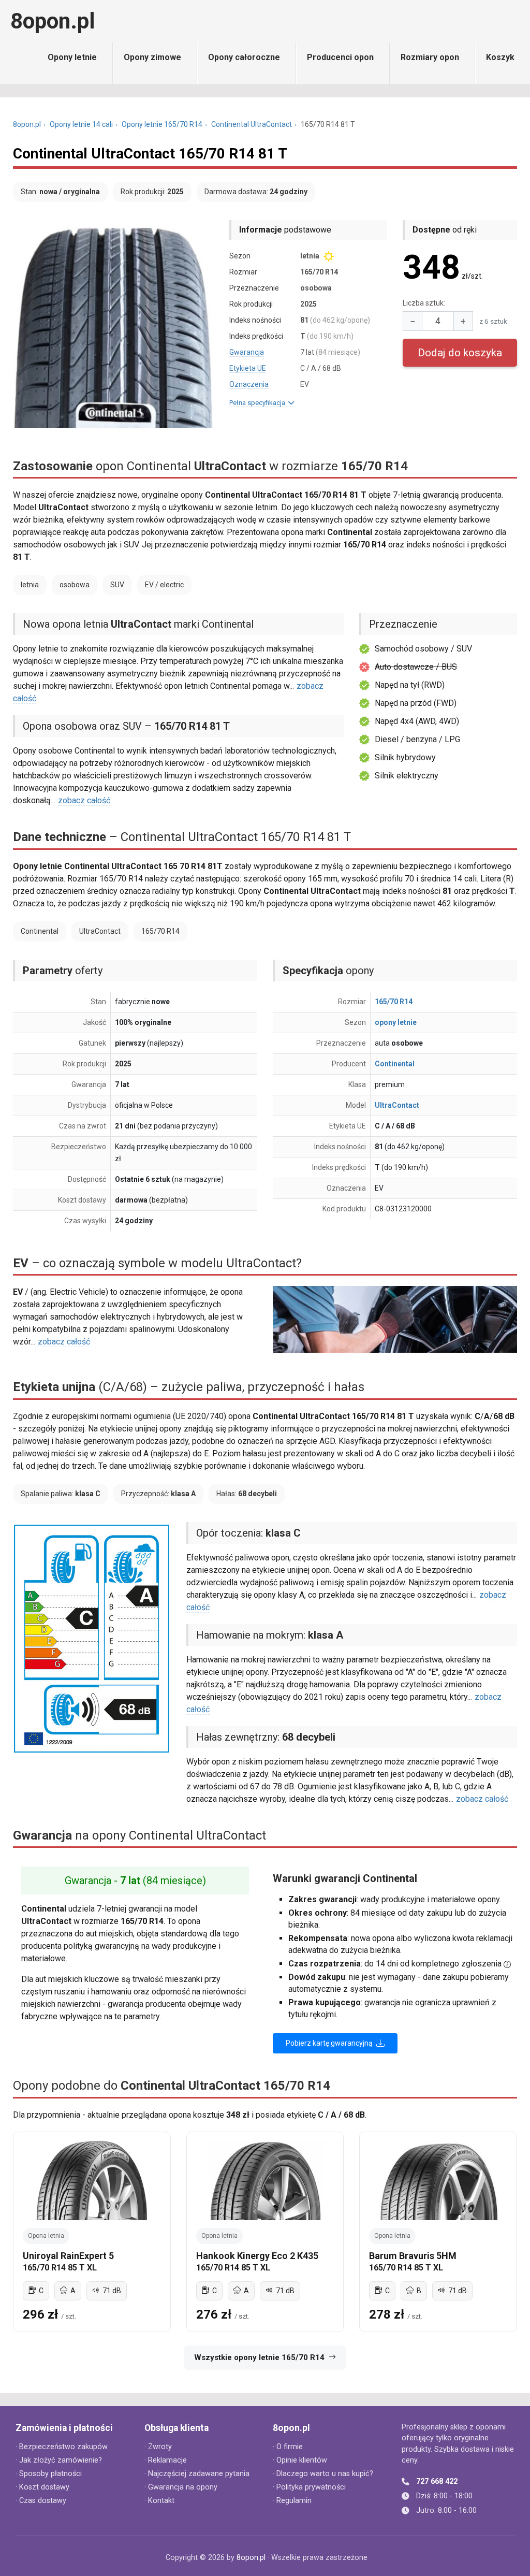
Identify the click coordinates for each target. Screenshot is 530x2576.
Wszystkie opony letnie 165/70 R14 (259, 2357)
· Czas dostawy (41, 2501)
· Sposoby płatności (49, 2474)
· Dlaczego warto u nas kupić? (323, 2474)
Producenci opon (340, 57)
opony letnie (396, 1022)
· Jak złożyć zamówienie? (59, 2460)
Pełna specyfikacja (259, 403)
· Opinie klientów (300, 2460)
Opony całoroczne (244, 57)
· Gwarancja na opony (181, 2487)
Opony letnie (72, 57)
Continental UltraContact (252, 124)
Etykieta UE (248, 368)
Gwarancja (247, 352)
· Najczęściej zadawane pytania (197, 2474)
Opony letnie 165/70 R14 (162, 124)
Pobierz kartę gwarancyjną (330, 2043)
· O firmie (288, 2447)
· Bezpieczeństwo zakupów (62, 2447)
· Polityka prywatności (309, 2487)
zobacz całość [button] (84, 800)
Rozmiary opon (430, 57)
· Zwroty (158, 2447)
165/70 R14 (394, 1002)
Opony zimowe (152, 57)
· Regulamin (292, 2501)
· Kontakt (159, 2501)
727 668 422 (437, 2481)
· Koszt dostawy (42, 2487)
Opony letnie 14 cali (81, 124)
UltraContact (397, 1105)
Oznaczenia (249, 384)
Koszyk (500, 57)
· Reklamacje (166, 2460)
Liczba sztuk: (424, 303)
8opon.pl (53, 21)
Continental (395, 1064)
